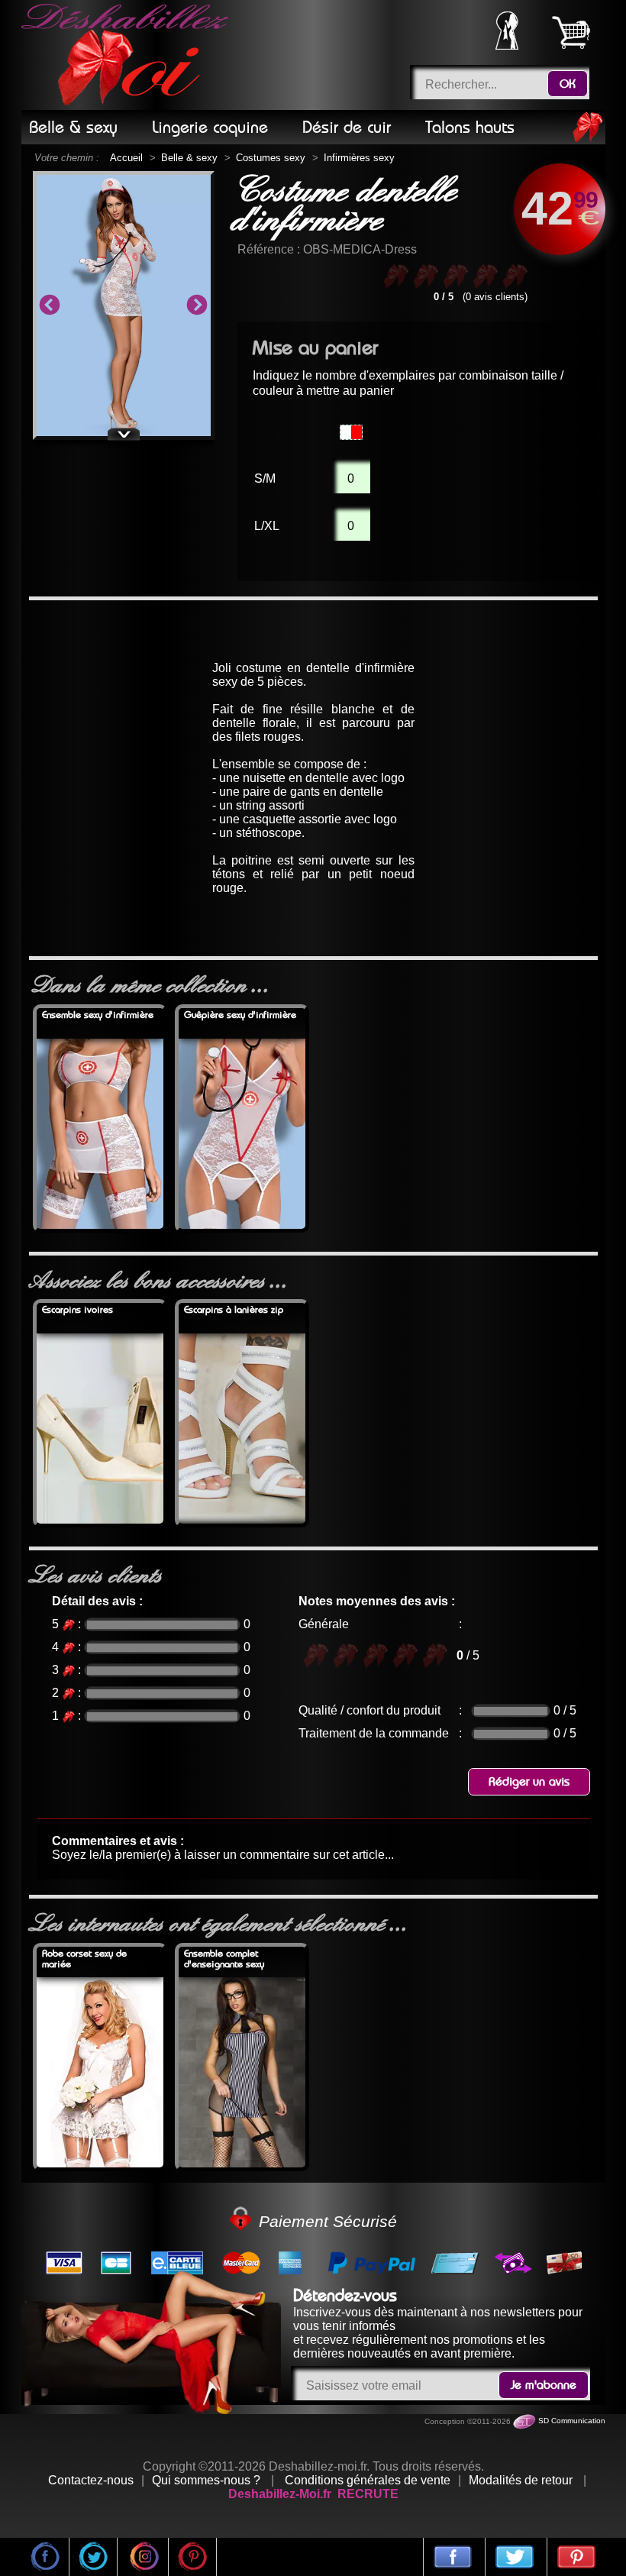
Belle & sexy (189, 158)
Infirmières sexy (359, 158)
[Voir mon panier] (571, 32)
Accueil (126, 158)
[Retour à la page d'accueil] (127, 55)
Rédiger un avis (529, 1782)
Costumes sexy (271, 158)
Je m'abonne (544, 2385)
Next (197, 305)
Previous (50, 305)
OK (568, 84)
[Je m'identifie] (507, 45)
